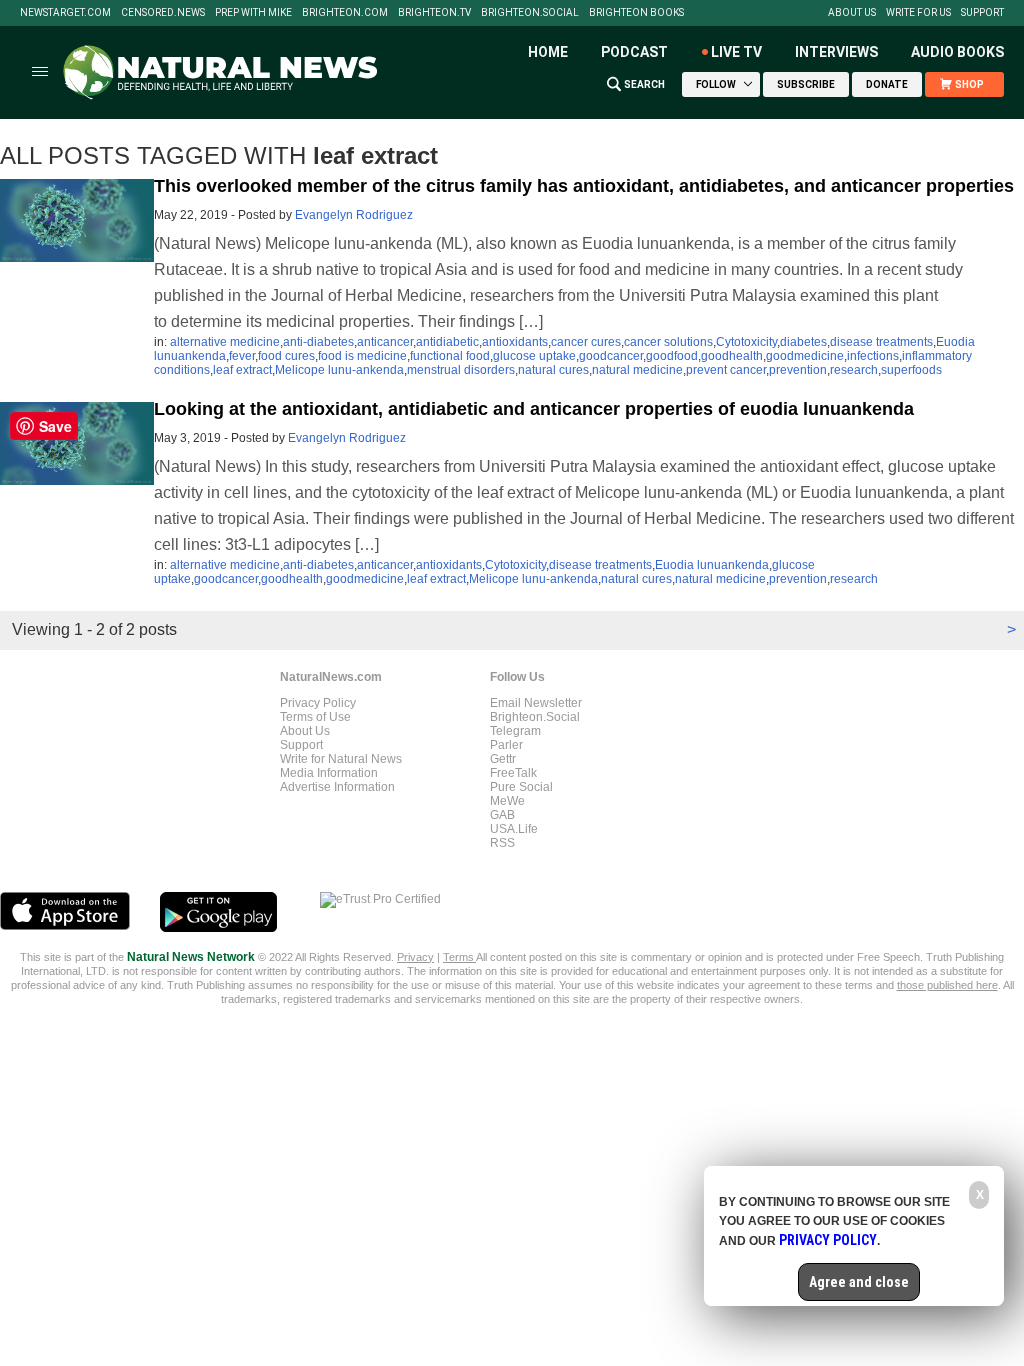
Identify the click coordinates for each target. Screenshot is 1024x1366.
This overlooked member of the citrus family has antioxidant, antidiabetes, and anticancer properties (584, 186)
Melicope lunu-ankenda (339, 370)
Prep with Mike (253, 13)
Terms (459, 957)
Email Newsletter (536, 703)
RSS (502, 843)
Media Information (329, 773)
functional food (450, 356)
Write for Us (918, 13)
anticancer (385, 342)
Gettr (503, 759)
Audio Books (957, 52)
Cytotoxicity (746, 342)
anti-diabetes (318, 342)
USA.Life (514, 829)
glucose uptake (534, 356)
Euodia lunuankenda (712, 565)
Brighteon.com (345, 13)
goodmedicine (805, 356)
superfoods (911, 370)
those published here (947, 985)
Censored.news (163, 13)
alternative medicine (225, 342)
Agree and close (859, 1282)
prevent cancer (726, 370)
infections (873, 356)
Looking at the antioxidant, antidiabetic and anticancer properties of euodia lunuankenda (534, 409)
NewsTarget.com (65, 13)
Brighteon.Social (530, 13)
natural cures (553, 370)
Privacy (415, 957)
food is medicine (362, 356)
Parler (506, 745)
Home (548, 52)
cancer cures (586, 342)
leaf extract (242, 370)
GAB (502, 815)
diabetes (803, 342)
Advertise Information (337, 787)
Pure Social (521, 787)
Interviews (836, 52)
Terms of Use (315, 717)
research (854, 370)
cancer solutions (668, 342)
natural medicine (637, 370)
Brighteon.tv (434, 13)
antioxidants (515, 342)
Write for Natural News (341, 759)
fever (242, 356)
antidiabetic (447, 342)
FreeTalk (513, 773)
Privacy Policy (318, 703)
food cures (286, 356)
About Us (852, 13)
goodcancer (611, 356)
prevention (798, 370)
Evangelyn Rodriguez (354, 215)
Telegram (515, 731)
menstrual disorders (461, 370)
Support (982, 13)
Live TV (736, 52)
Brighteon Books (636, 13)
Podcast (634, 52)
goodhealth (732, 356)
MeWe (507, 801)
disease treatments (881, 342)
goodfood (672, 356)
